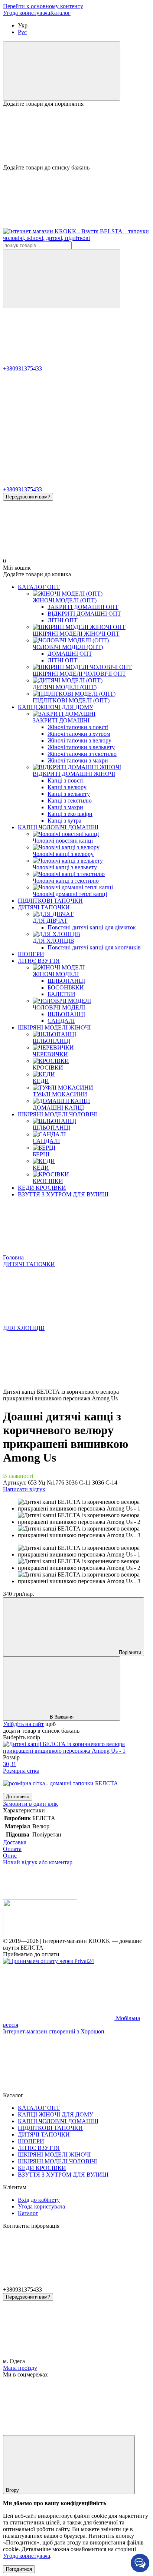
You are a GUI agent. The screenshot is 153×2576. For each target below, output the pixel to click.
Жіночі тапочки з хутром (79, 734)
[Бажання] (76, 136)
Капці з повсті (66, 780)
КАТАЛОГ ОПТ (39, 587)
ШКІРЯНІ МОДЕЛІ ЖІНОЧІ (54, 1027)
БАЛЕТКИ (61, 994)
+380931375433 (22, 368)
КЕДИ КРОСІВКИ (42, 1188)
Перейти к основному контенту (43, 6)
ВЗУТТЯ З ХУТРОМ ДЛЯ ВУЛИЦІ (63, 1194)
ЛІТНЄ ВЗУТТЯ (39, 961)
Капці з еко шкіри (70, 814)
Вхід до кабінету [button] (39, 2200)
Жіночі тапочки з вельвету (81, 747)
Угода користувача (27, 13)
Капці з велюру (67, 787)
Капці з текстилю (70, 801)
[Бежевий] (76, 1751)
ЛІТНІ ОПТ (63, 620)
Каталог (60, 13)
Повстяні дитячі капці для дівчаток (92, 927)
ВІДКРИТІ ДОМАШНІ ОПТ (84, 614)
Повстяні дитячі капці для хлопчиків (94, 947)
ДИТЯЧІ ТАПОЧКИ (44, 907)
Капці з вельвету (69, 794)
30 (6, 1764)
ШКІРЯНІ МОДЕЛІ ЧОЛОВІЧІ (57, 1114)
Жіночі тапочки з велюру (79, 740)
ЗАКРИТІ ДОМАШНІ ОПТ (83, 607)
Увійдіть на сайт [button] (23, 1724)
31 (13, 1764)
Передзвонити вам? (28, 497)
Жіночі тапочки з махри (78, 760)
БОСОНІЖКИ (66, 987)
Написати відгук (24, 1489)
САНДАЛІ (61, 1021)
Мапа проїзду (20, 2368)
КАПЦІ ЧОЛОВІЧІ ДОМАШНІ (58, 827)
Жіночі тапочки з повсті (78, 727)
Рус (22, 32)
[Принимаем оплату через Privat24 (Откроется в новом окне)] (48, 1961)
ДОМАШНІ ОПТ (70, 654)
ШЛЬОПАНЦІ (66, 981)
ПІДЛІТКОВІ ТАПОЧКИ (50, 901)
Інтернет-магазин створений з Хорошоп (54, 2031)
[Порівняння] (62, 71)
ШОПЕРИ (31, 954)
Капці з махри (65, 807)
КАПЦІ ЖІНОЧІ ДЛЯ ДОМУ (56, 707)
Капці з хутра (64, 821)
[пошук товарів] (62, 279)
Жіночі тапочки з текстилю (82, 754)
